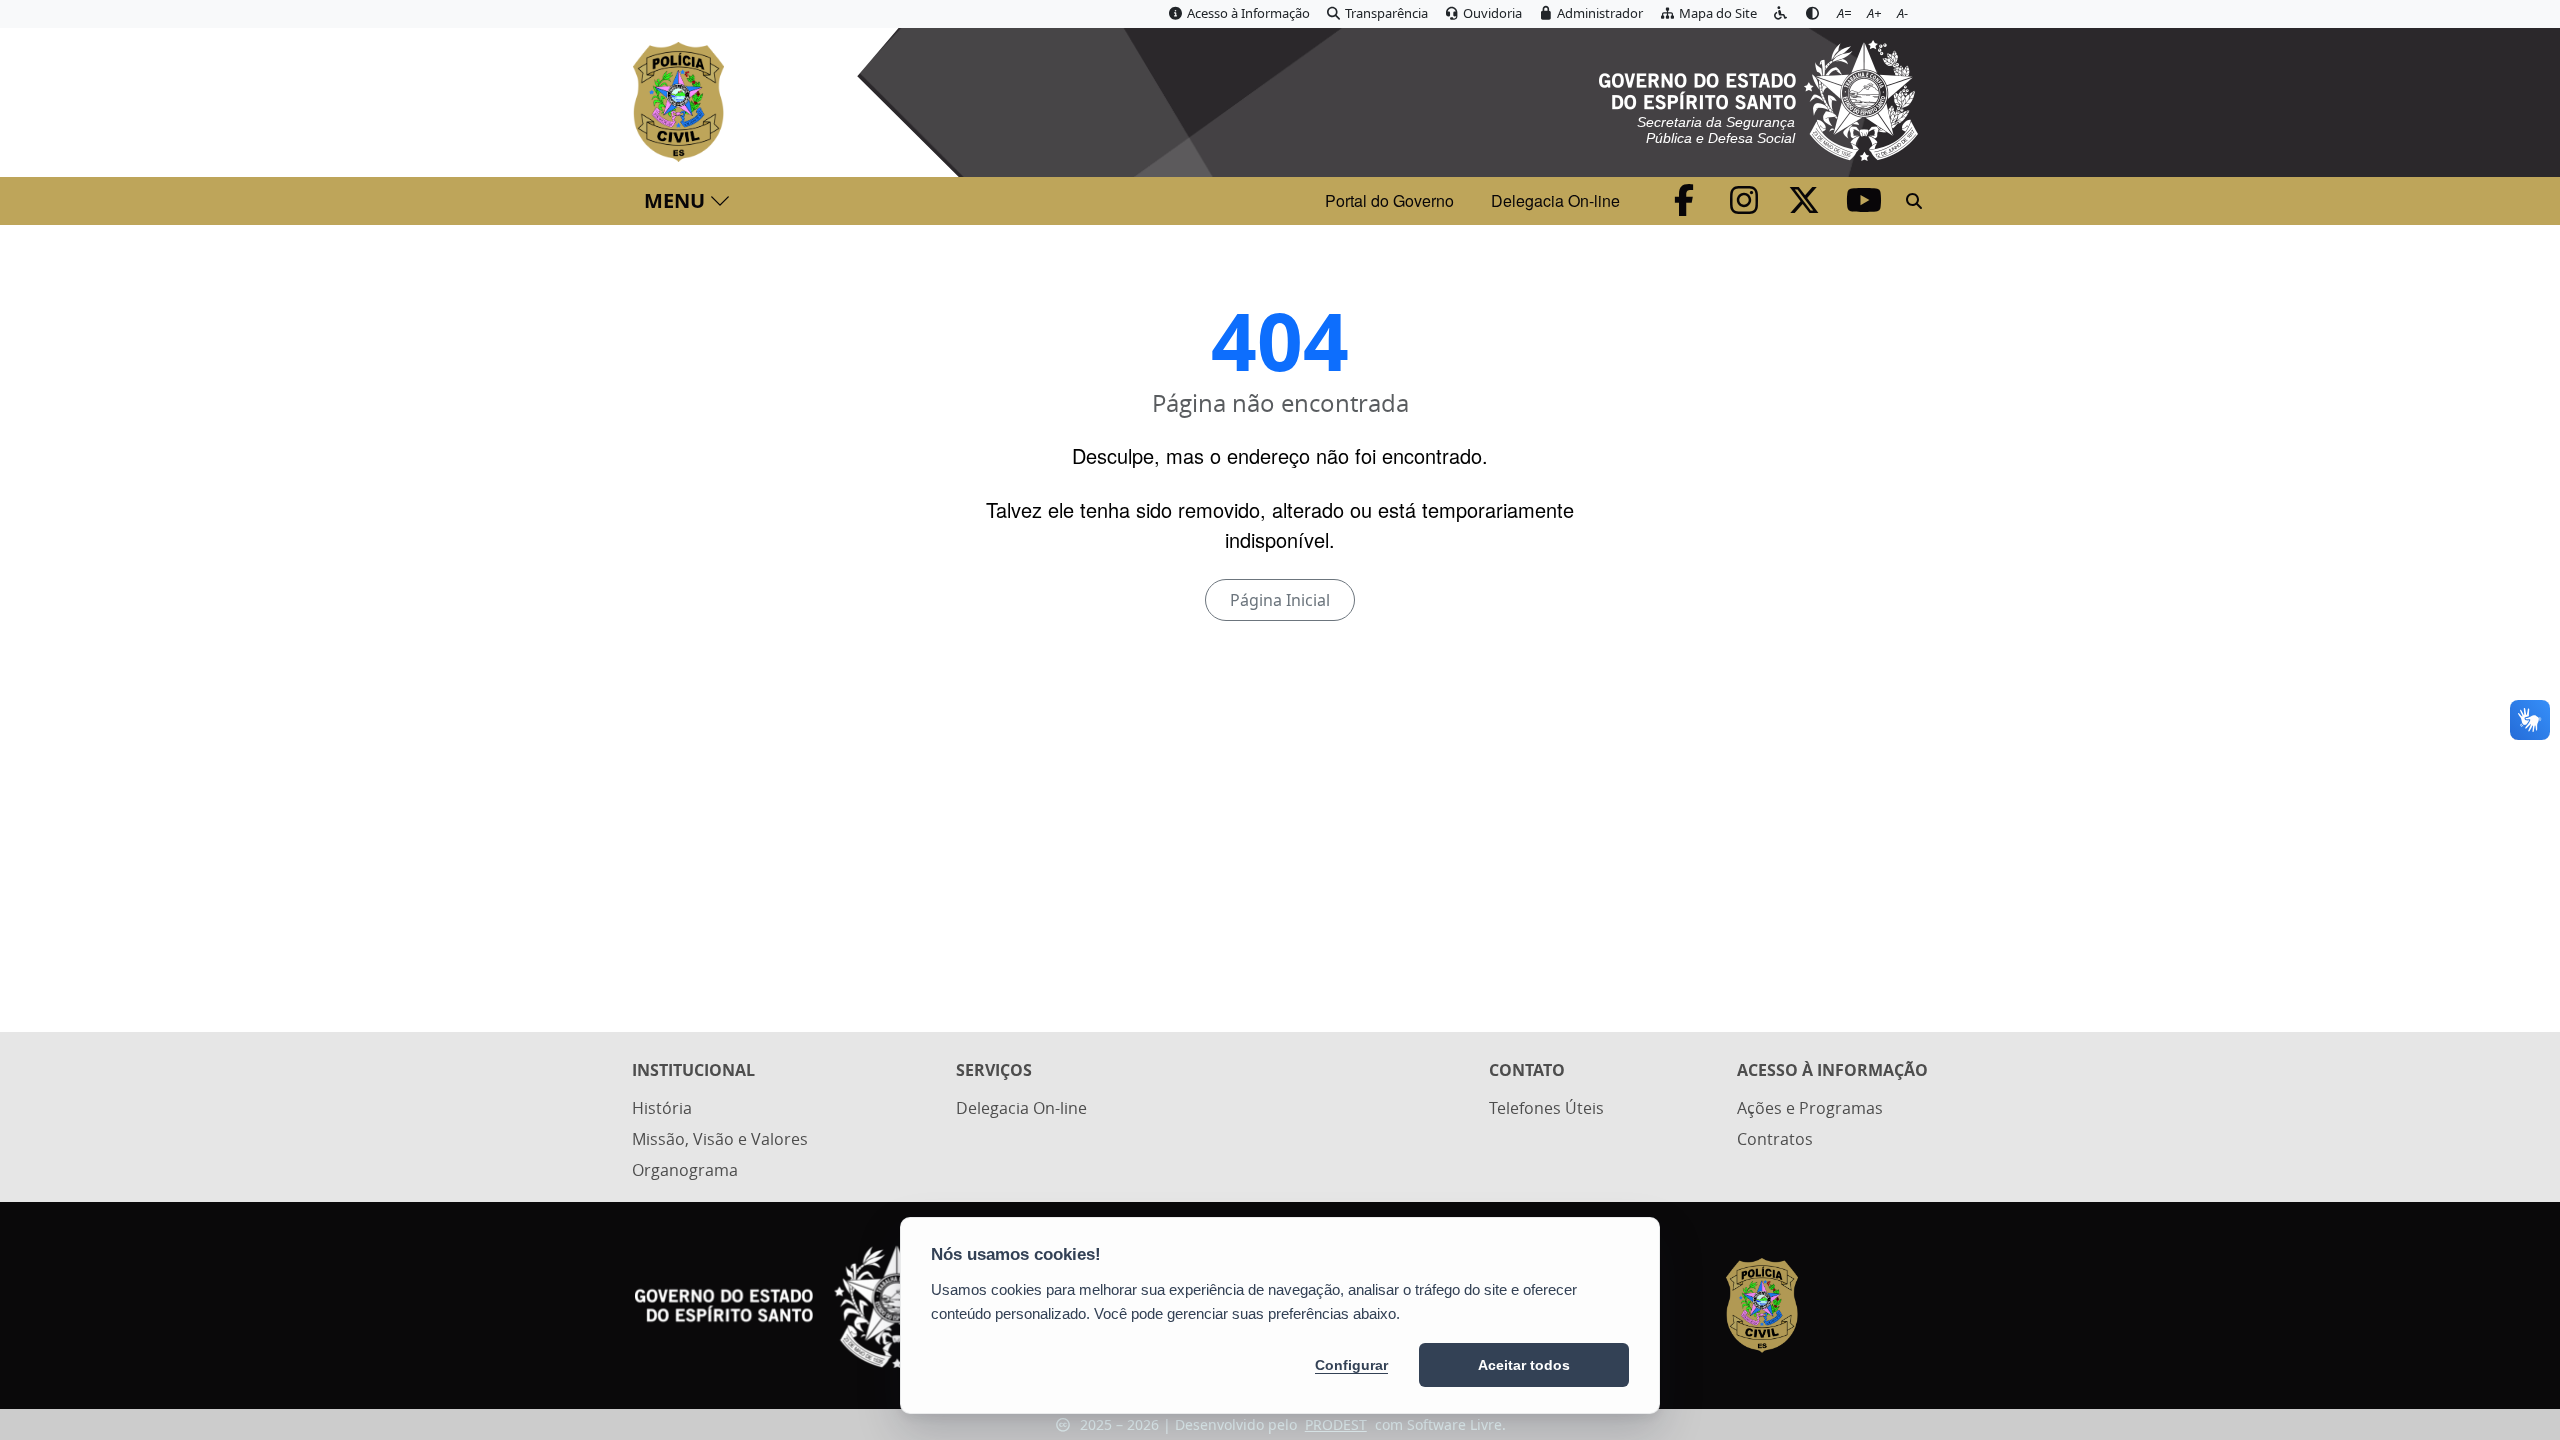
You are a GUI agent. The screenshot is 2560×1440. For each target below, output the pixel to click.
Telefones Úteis (1546, 1108)
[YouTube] (1864, 206)
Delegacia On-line (1555, 200)
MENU (674, 200)
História (662, 1108)
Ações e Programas (1810, 1108)
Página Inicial (1280, 600)
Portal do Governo (1389, 200)
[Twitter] (1806, 206)
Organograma (685, 1170)
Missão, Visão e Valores (720, 1139)
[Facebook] (1686, 206)
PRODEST (1336, 1424)
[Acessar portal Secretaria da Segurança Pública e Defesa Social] (1758, 98)
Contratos (1775, 1139)
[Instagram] (1746, 206)
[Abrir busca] (1914, 201)
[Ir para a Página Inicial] (682, 102)
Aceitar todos (1524, 1365)
